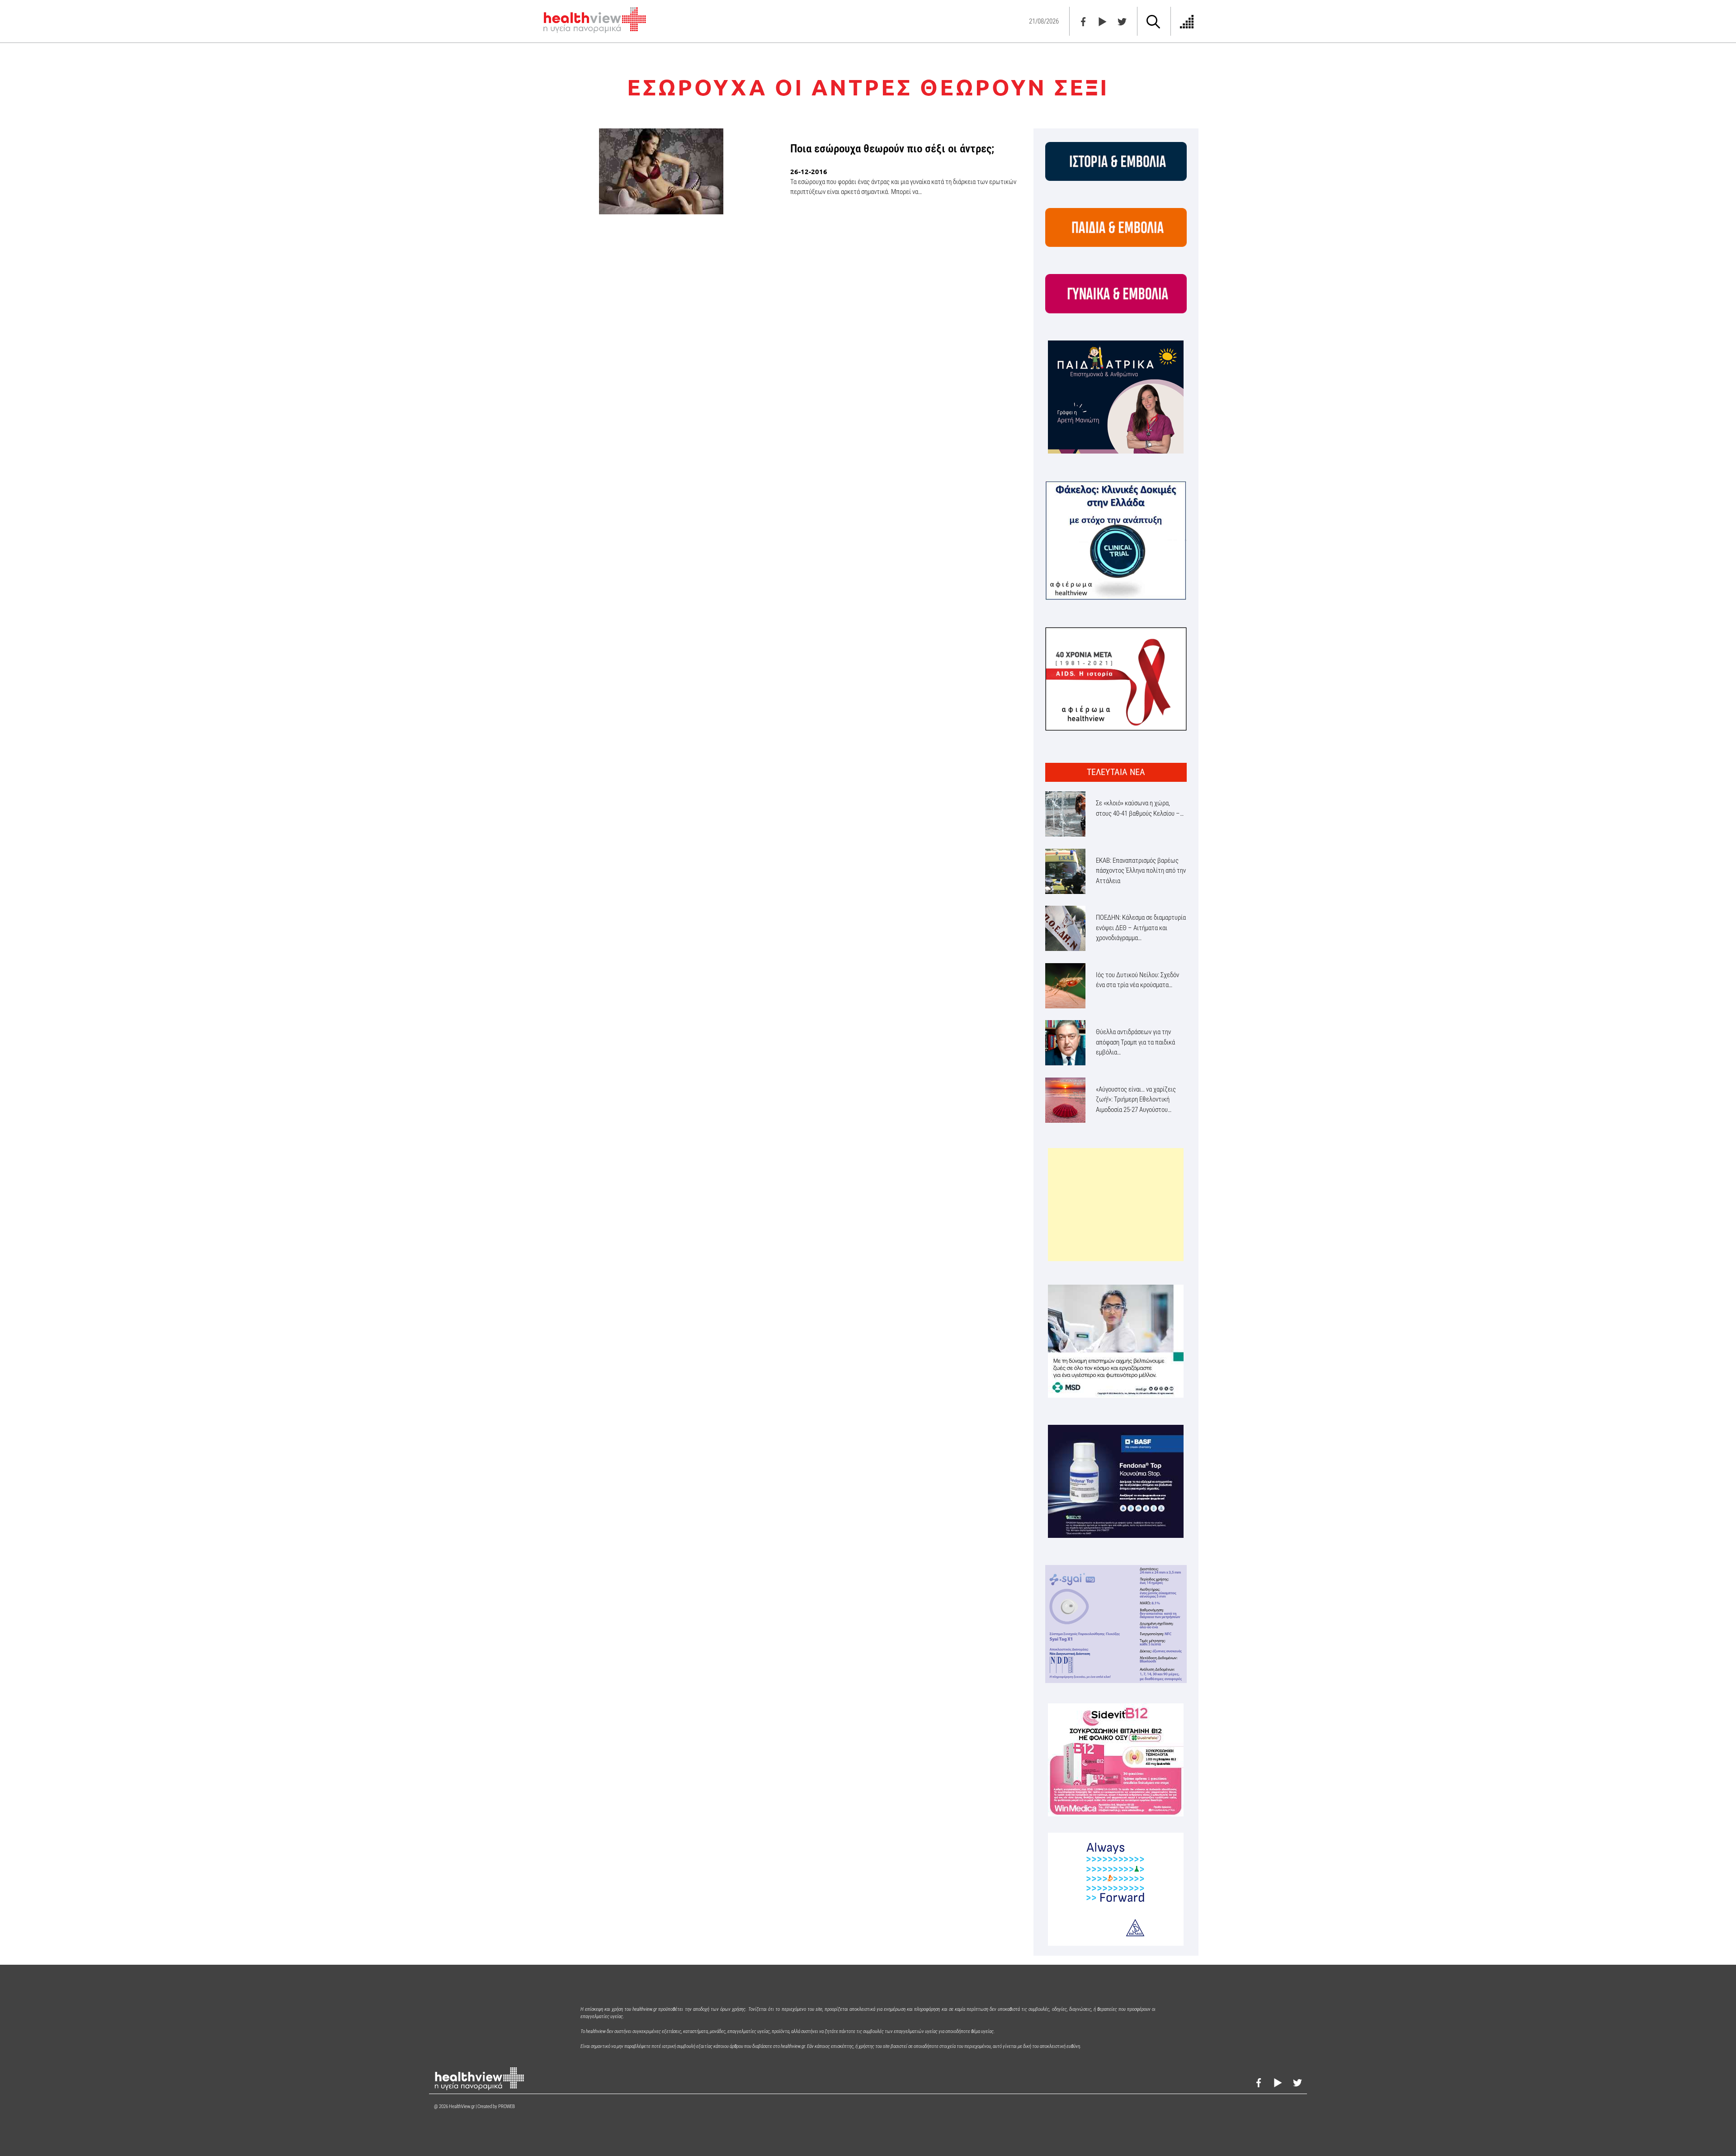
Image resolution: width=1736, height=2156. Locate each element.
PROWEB (507, 2106)
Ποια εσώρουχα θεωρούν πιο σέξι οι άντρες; (892, 149)
